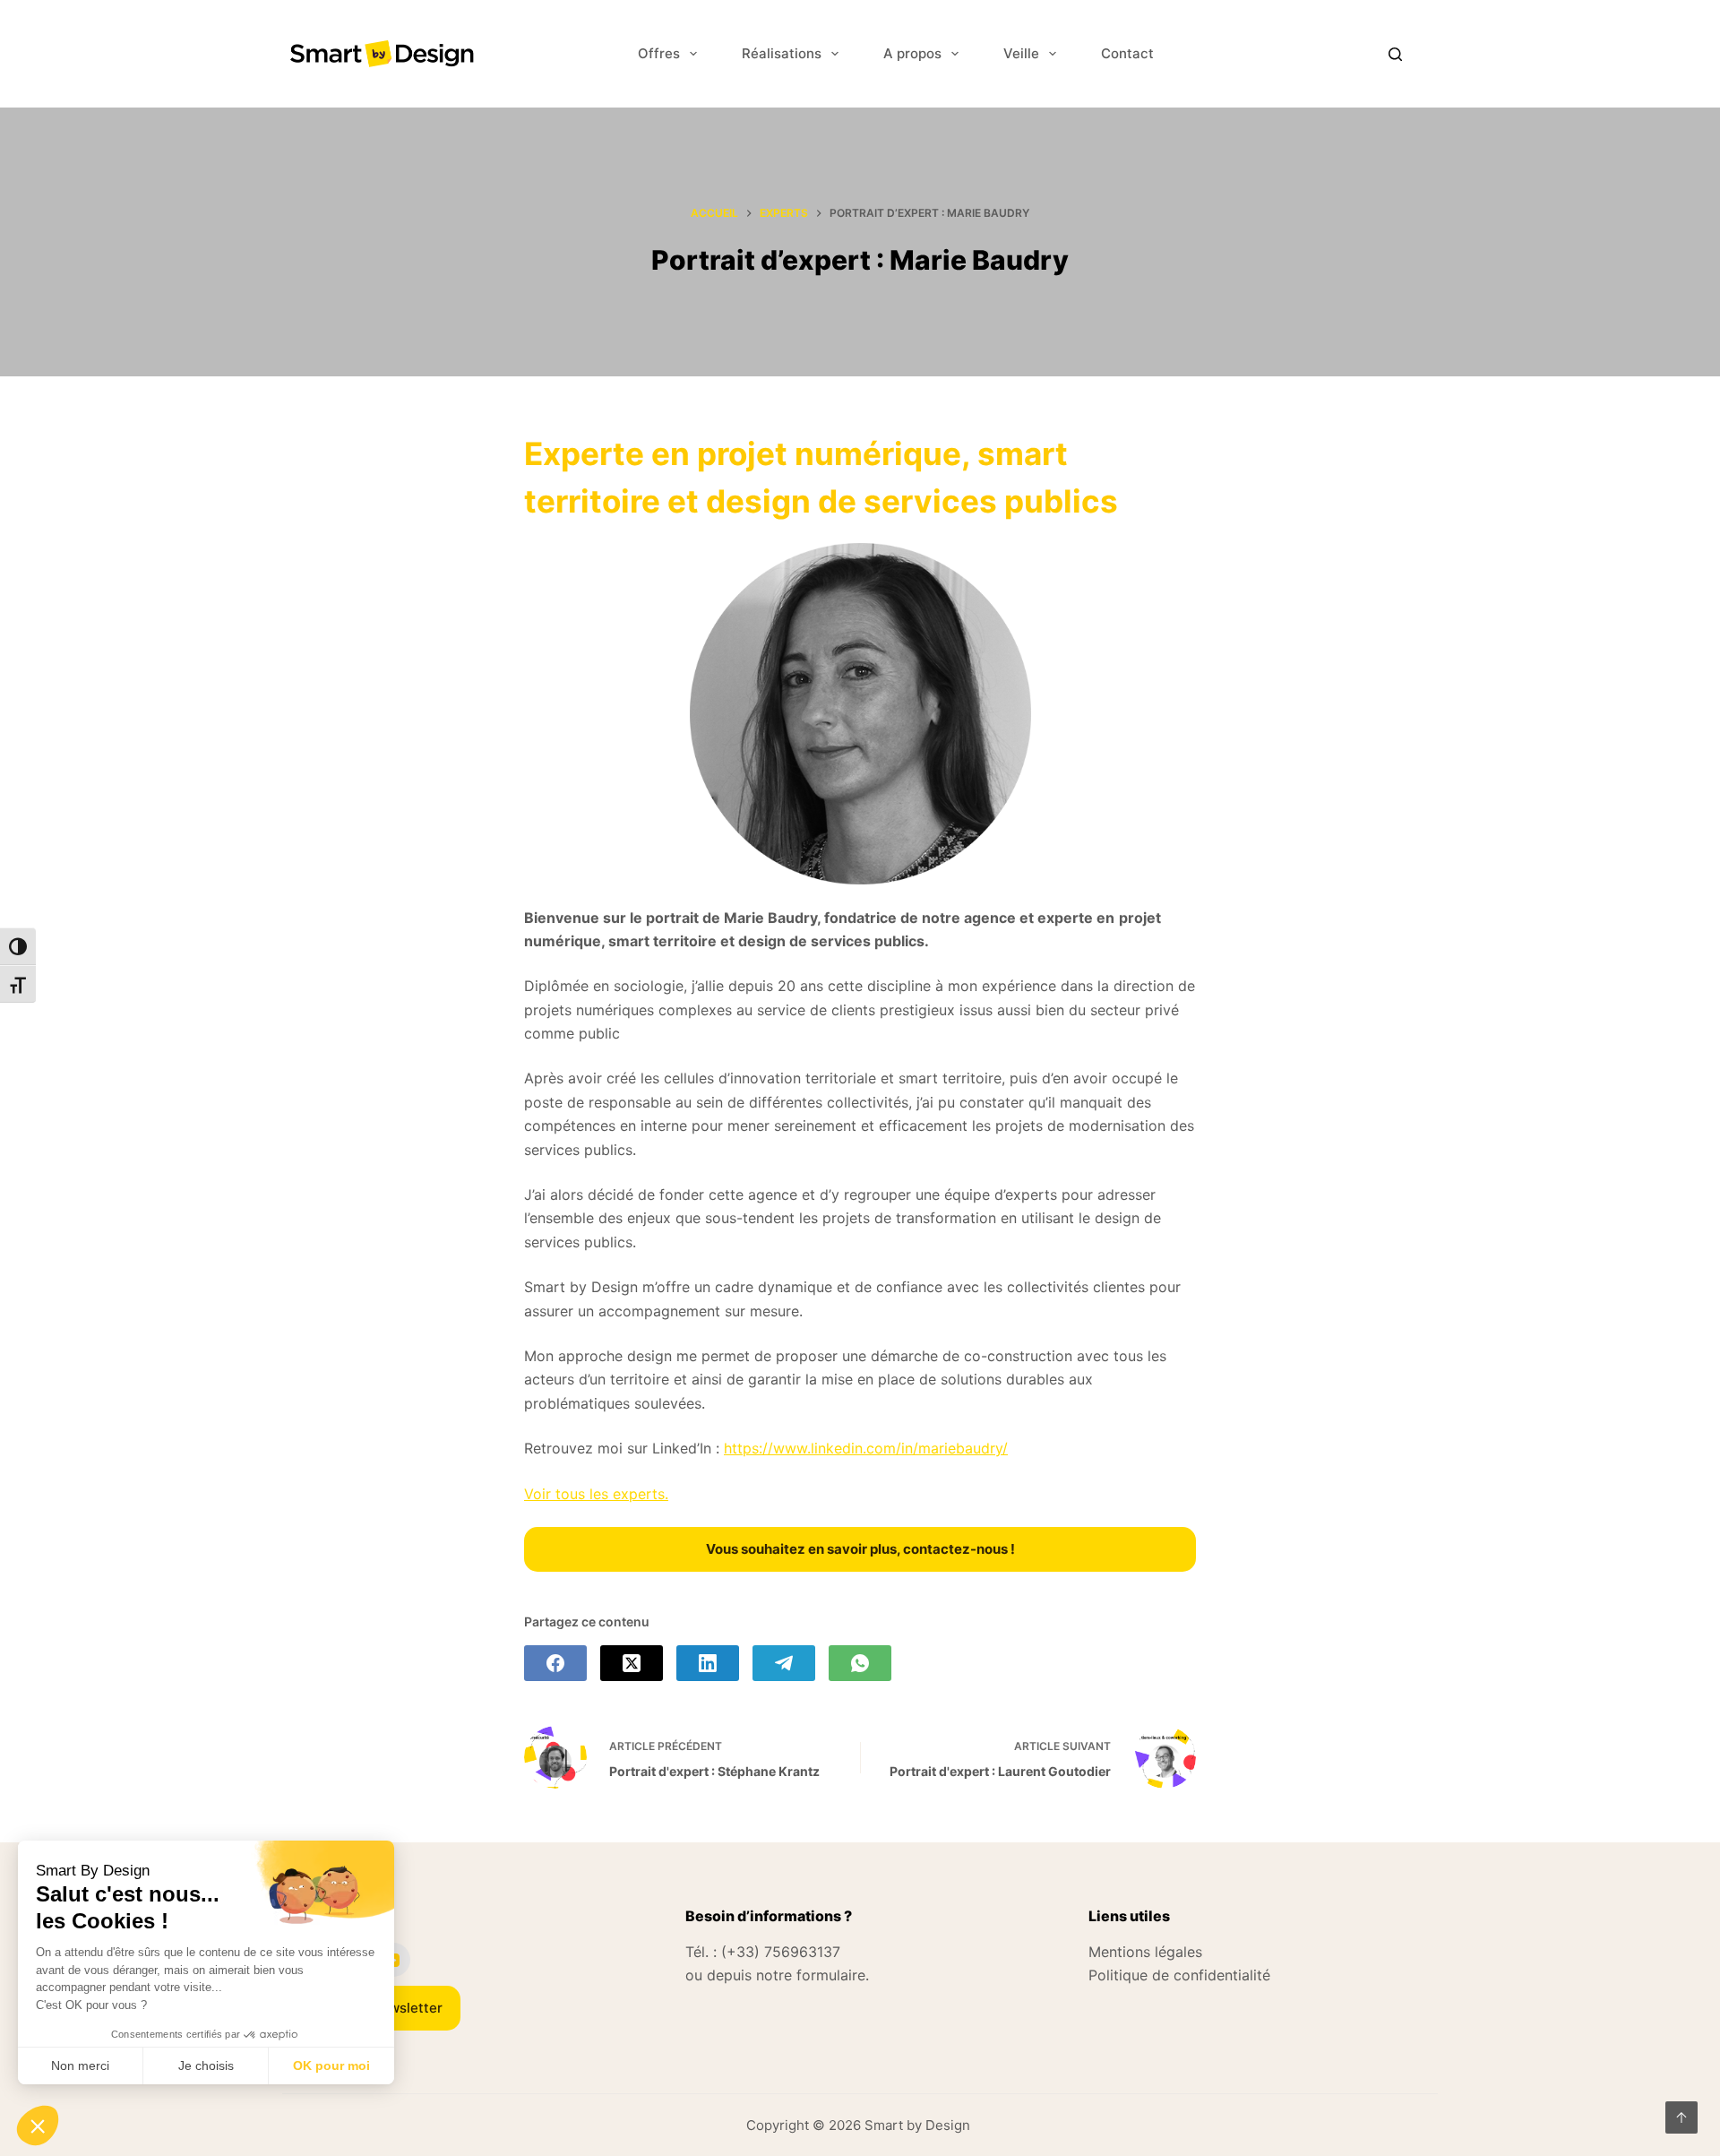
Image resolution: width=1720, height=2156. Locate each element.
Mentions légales (1145, 1952)
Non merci (80, 2065)
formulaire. (833, 1975)
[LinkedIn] (708, 1663)
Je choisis (206, 2065)
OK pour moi (331, 2065)
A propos (912, 53)
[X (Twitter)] (632, 1663)
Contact (1127, 53)
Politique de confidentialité (1179, 1975)
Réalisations (782, 53)
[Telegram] (784, 1663)
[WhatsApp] (860, 1663)
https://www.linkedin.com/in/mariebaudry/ (866, 1448)
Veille (1021, 53)
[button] (38, 2126)
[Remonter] (1681, 2117)
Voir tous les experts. (596, 1494)
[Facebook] (555, 1663)
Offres (659, 53)
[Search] (1395, 54)
